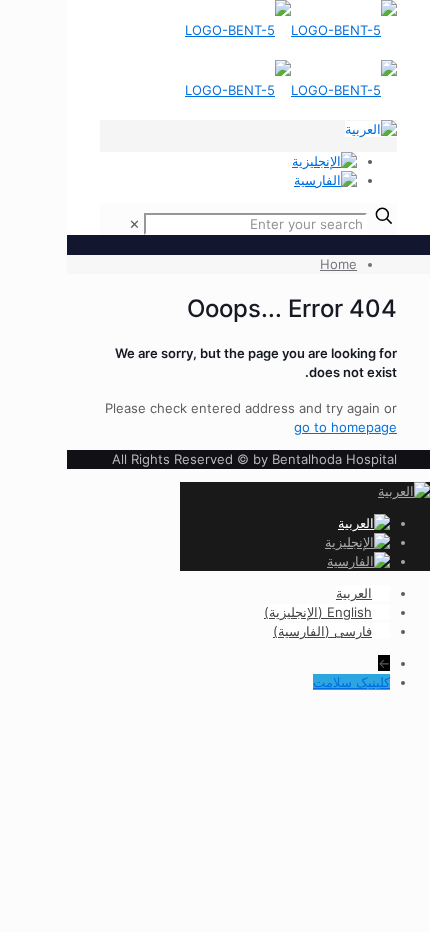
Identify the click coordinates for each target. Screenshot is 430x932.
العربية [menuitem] (354, 593)
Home (338, 264)
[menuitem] (363, 593)
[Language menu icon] (371, 129)
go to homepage (345, 427)
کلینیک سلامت (351, 682)
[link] (134, 224)
